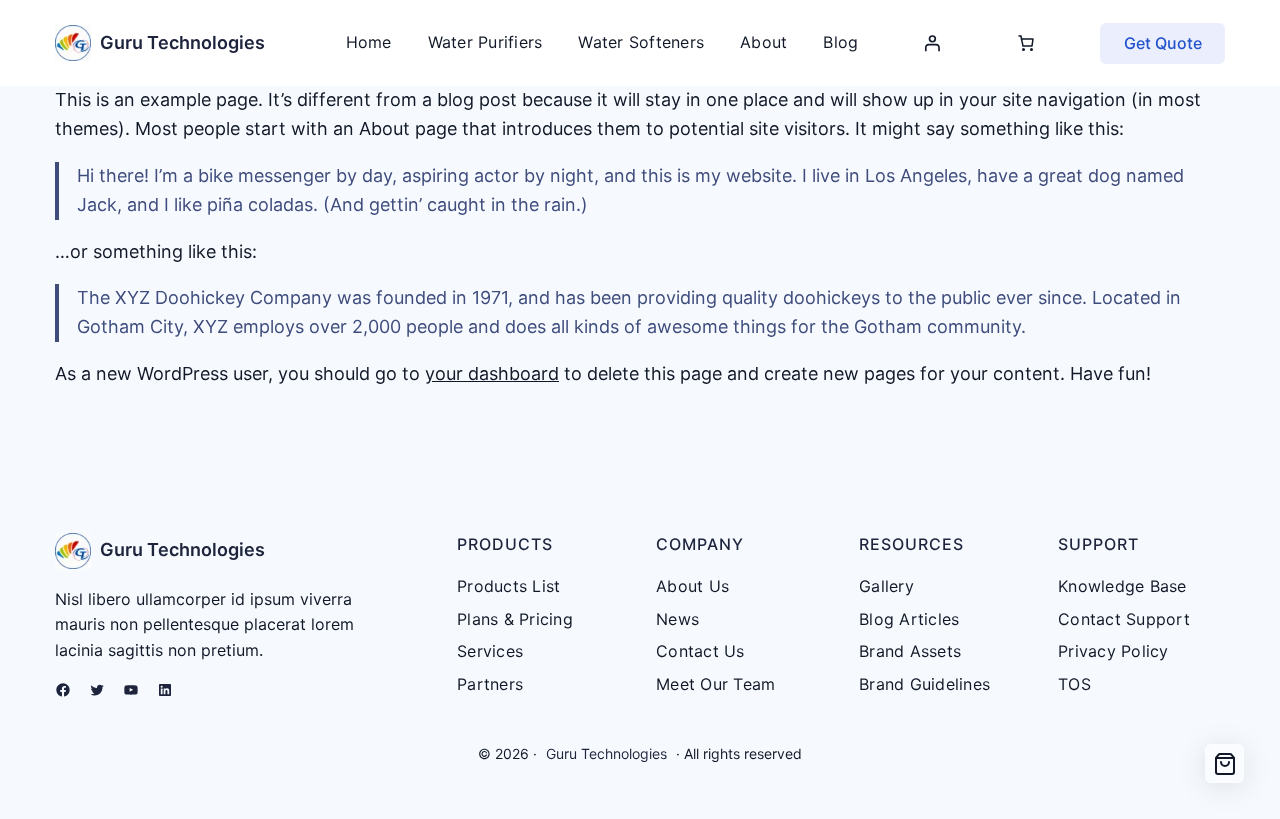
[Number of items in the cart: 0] (1026, 43)
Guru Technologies (182, 42)
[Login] (932, 43)
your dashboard (492, 373)
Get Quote (1163, 43)
